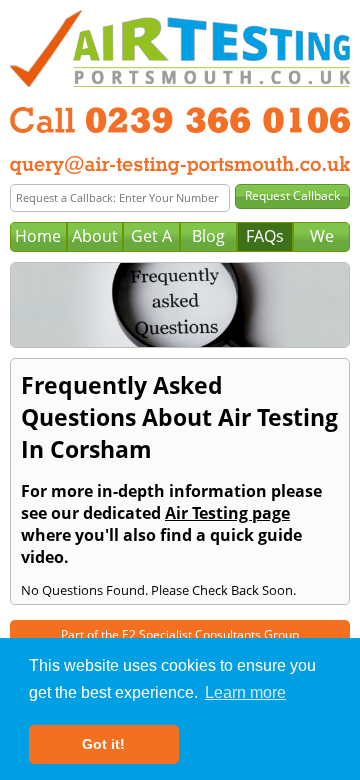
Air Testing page (227, 513)
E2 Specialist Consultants (191, 634)
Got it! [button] (103, 744)
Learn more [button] (245, 692)
